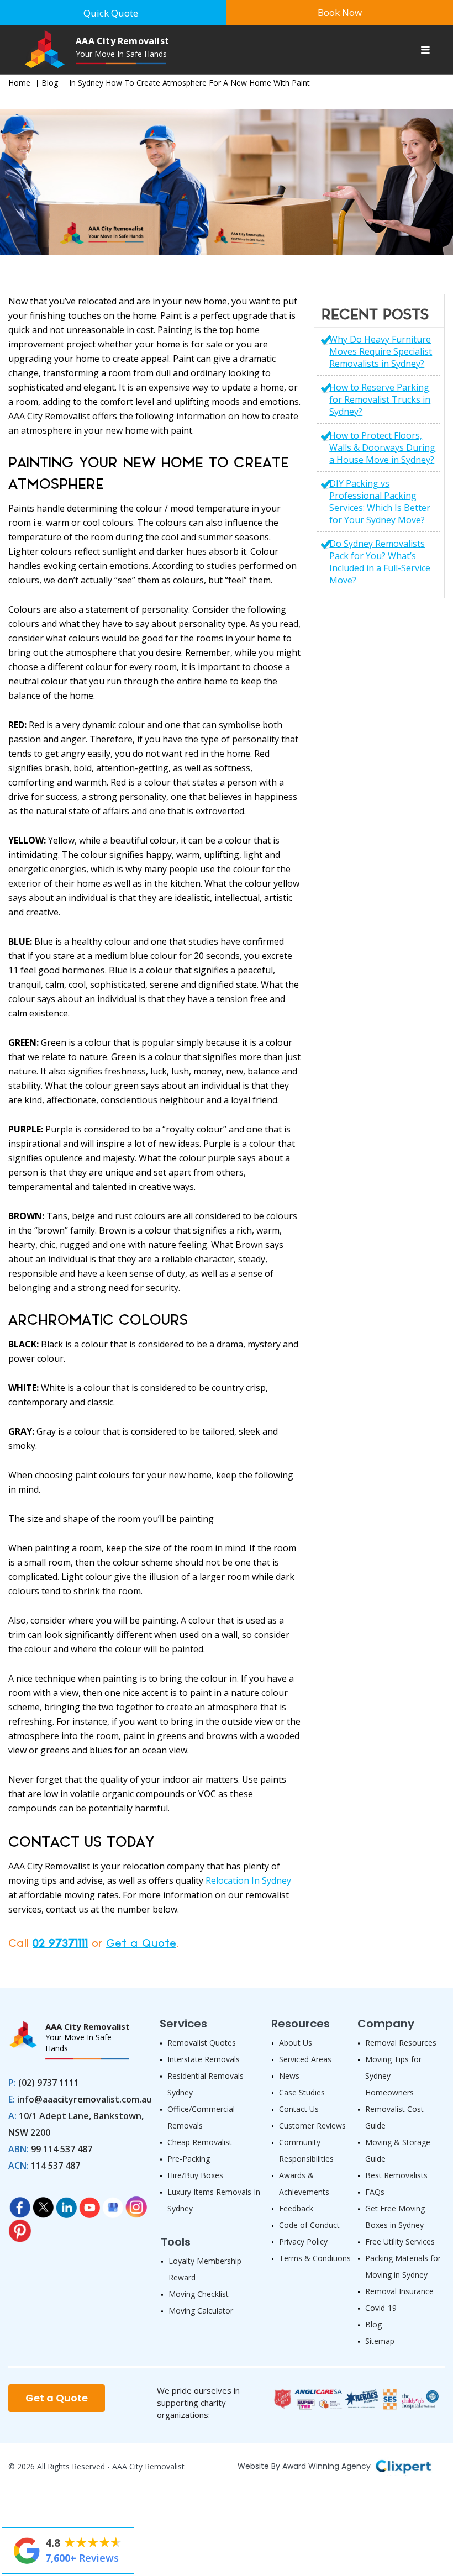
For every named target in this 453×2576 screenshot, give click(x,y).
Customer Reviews (312, 2125)
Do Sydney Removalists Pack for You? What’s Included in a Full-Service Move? (380, 562)
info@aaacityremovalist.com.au (85, 2099)
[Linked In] (66, 2204)
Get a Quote (141, 1943)
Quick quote (111, 13)
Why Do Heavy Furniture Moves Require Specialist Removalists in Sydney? (381, 351)
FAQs (375, 2192)
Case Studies (302, 2092)
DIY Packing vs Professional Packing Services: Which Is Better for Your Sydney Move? (380, 502)
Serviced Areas (305, 2059)
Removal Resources (401, 2043)
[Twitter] (43, 2204)
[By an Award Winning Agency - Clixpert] (403, 2465)
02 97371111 (60, 1943)
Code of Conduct (309, 2225)
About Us (296, 2043)
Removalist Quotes (202, 2043)
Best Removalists (396, 2175)
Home (19, 83)
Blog (50, 83)
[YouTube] (89, 2204)
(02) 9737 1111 (49, 2083)
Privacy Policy (303, 2242)
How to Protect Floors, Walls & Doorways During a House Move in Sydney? (382, 447)
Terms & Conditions (315, 2258)
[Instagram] (136, 2204)
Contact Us (299, 2109)
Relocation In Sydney (248, 1880)
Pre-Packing (189, 2159)
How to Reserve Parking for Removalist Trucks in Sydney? (380, 399)
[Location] (113, 2204)
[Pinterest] (20, 2227)
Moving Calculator (201, 2311)
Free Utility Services (400, 2242)
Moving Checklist (199, 2294)
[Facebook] (20, 2204)
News (289, 2076)
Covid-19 (381, 2308)
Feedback (296, 2208)
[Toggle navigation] (425, 51)
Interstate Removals (204, 2059)
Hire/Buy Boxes (195, 2175)
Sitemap (380, 2341)
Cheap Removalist (200, 2142)
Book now (340, 12)
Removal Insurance (399, 2291)
